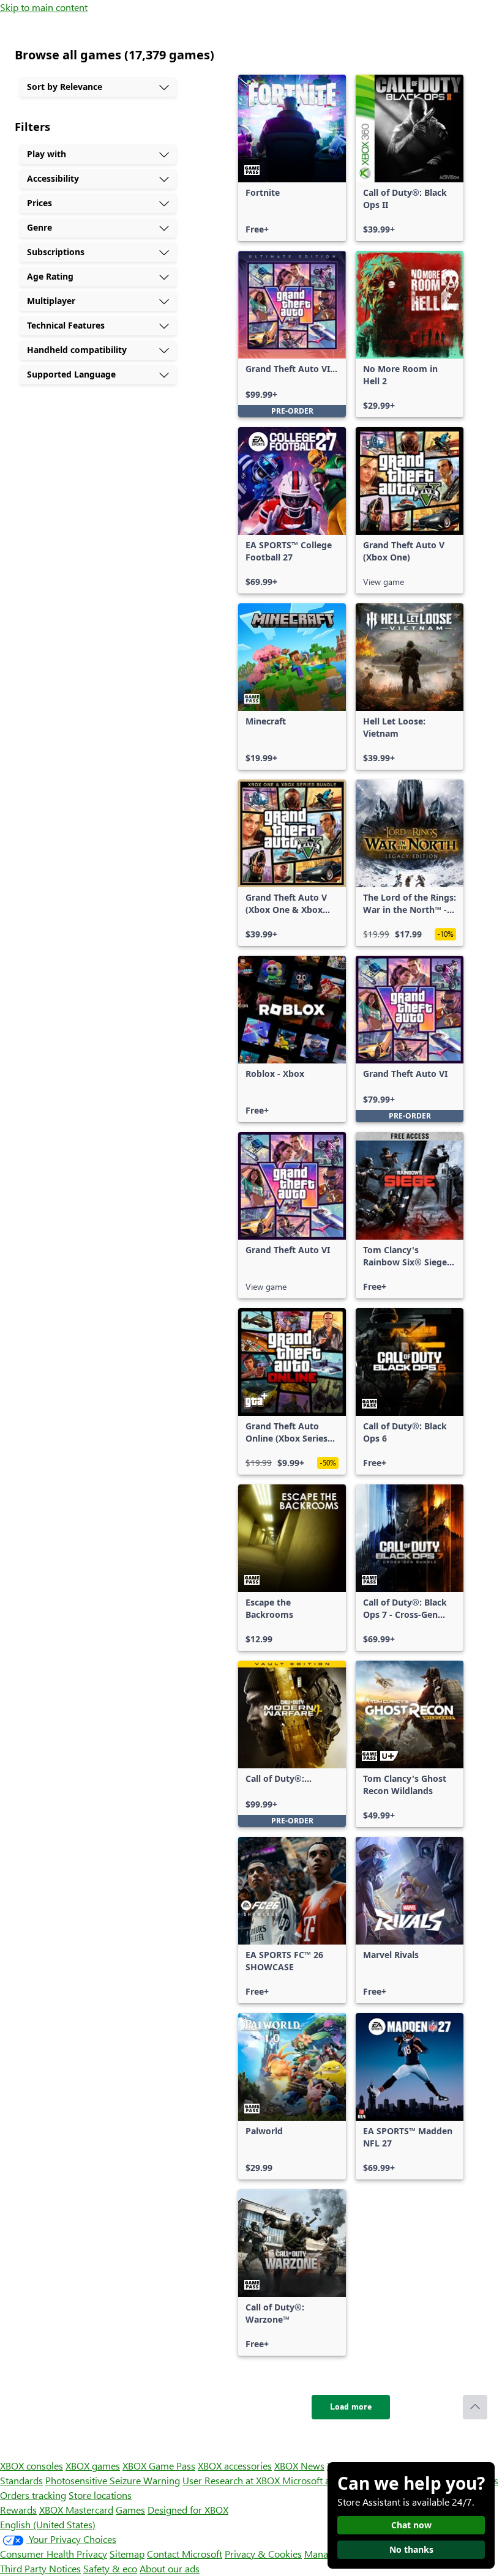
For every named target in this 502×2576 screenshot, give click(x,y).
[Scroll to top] (475, 2407)
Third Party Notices (40, 2568)
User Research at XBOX (232, 2480)
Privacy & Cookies (263, 2554)
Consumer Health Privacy (54, 2554)
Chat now (411, 2525)
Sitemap (127, 2554)
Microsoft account (320, 2480)
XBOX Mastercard (76, 2510)
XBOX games (93, 2466)
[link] (292, 158)
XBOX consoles (32, 2466)
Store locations (100, 2495)
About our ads (170, 2568)
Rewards (18, 2510)
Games (130, 2510)
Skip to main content (44, 7)
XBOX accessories (235, 2466)
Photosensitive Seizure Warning (113, 2480)
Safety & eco (110, 2568)
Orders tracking (33, 2495)
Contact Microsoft (185, 2554)
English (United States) (48, 2524)
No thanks (411, 2549)
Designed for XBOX (188, 2510)
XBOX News (299, 2466)
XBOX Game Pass (159, 2466)
